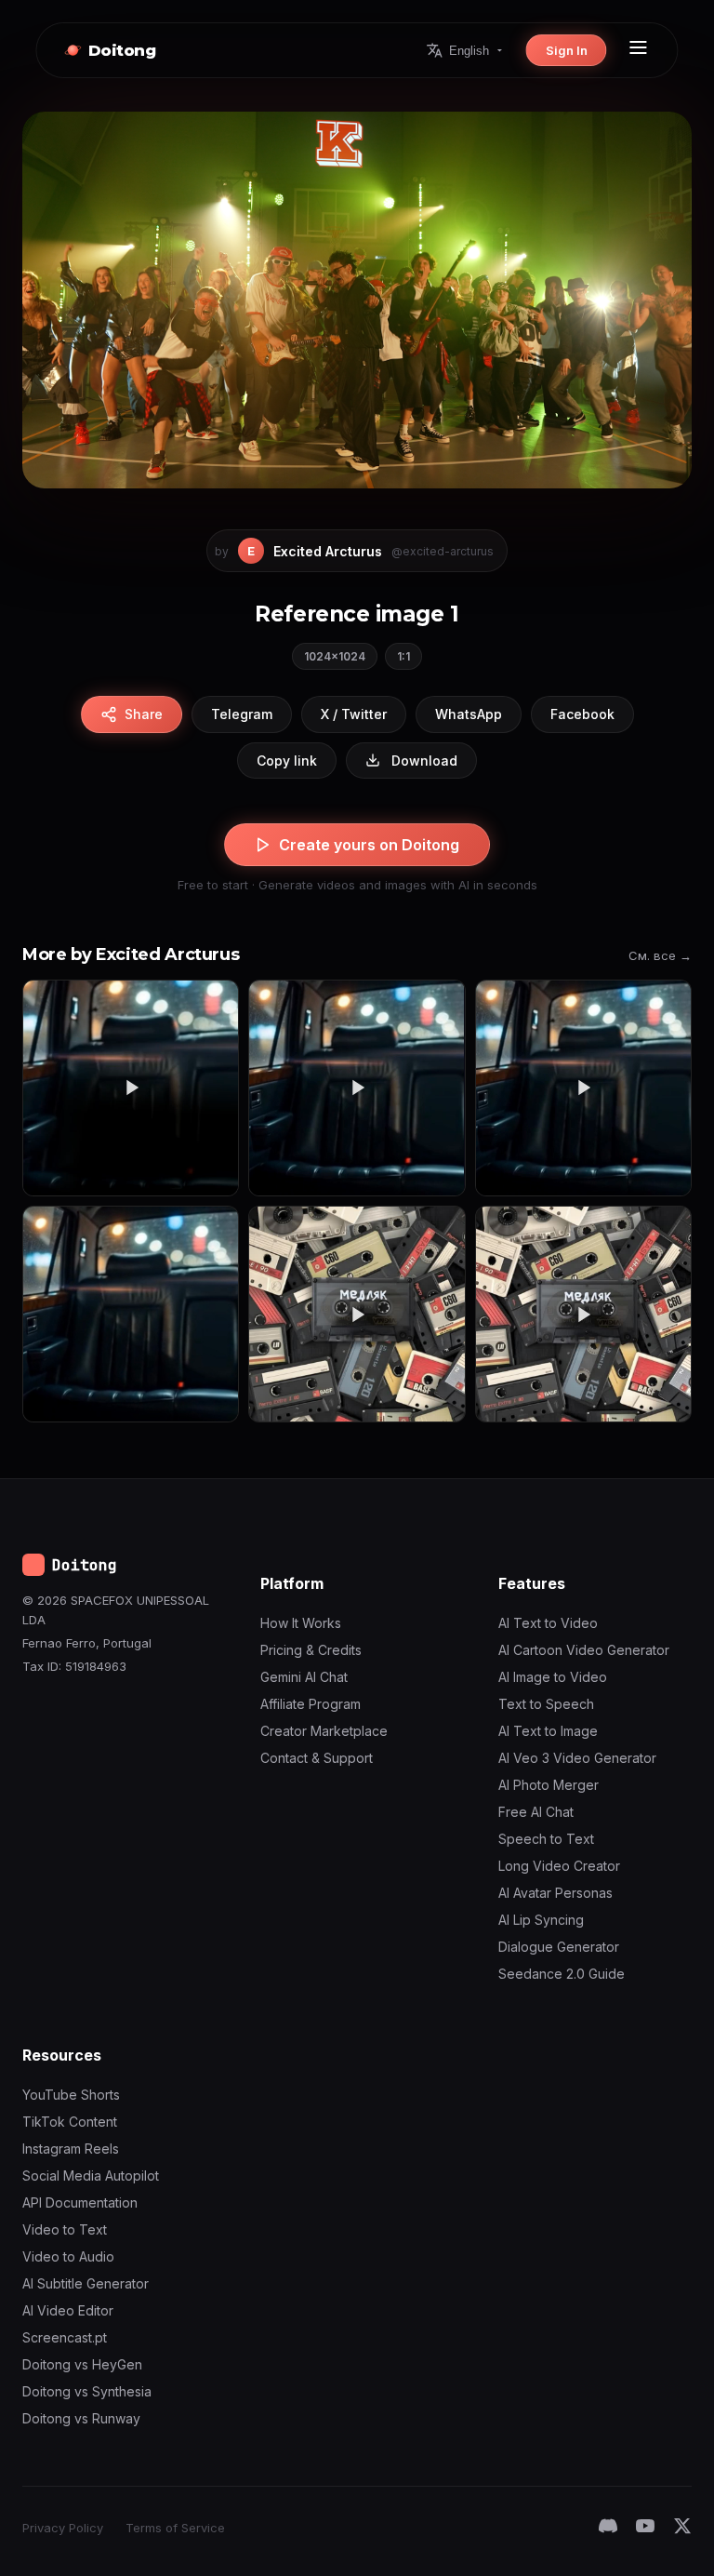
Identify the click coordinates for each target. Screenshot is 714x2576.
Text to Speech (546, 1704)
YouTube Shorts (71, 2095)
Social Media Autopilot (91, 2176)
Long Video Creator (559, 1866)
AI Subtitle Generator (86, 2283)
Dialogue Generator (559, 1947)
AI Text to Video (548, 1623)
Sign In (567, 50)
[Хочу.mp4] (131, 1088)
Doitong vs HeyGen (82, 2364)
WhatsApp (469, 714)
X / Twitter (354, 714)
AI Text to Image (548, 1731)
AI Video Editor (68, 2310)
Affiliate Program (311, 1704)
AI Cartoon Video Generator (584, 1650)
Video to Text (65, 2229)
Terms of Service (175, 2528)
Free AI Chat (536, 1812)
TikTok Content (70, 2122)
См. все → (660, 955)
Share (144, 714)
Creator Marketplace (324, 1731)
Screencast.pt (65, 2337)
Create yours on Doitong (369, 845)
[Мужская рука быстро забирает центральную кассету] (357, 1314)
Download (424, 761)
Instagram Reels (71, 2149)
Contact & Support (317, 1758)
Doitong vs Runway (81, 2418)
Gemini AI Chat (304, 1677)
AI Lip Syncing (541, 1920)
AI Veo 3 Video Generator (577, 1758)
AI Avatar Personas (555, 1893)
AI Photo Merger (549, 1785)
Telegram (242, 714)
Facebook (582, 714)
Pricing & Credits (311, 1650)
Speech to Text (546, 1839)
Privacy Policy (63, 2528)
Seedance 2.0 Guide (562, 1974)
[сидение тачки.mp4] (357, 1088)
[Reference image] (131, 1314)
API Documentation (80, 2202)
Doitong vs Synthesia (87, 2391)
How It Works (301, 1623)
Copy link (287, 761)
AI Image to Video (553, 1677)
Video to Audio (68, 2256)
